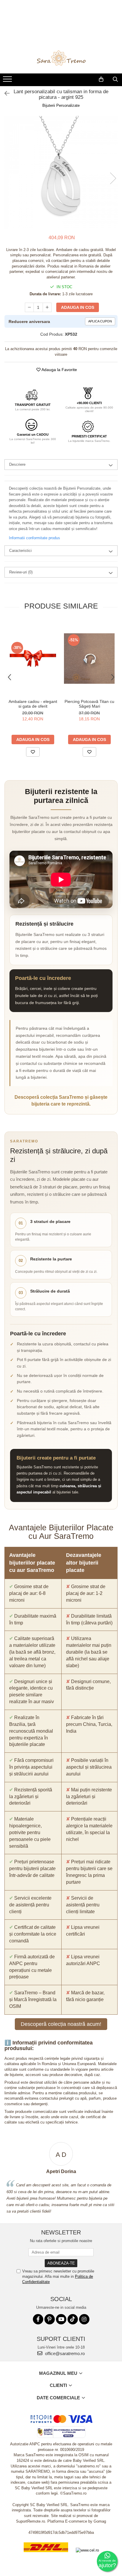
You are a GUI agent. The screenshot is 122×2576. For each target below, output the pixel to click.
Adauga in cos (78, 307)
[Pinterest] (50, 2319)
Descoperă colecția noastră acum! (61, 2024)
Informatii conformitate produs (34, 538)
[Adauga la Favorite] (33, 752)
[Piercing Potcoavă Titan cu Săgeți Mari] (89, 659)
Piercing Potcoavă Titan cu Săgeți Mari (89, 704)
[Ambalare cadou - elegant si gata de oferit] (33, 658)
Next (113, 178)
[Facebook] (38, 2319)
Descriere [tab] (17, 464)
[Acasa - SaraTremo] (61, 59)
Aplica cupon (100, 321)
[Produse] (8, 81)
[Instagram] (84, 2319)
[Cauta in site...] (115, 79)
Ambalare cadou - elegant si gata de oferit (33, 704)
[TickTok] (73, 2319)
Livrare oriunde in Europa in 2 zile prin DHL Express (46, 2556)
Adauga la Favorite (59, 370)
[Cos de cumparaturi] (101, 79)
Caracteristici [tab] (20, 551)
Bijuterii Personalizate (61, 105)
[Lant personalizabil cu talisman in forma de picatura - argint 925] (61, 172)
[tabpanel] (61, 172)
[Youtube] (61, 2319)
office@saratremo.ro (64, 2353)
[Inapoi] (4, 94)
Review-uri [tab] (21, 572)
